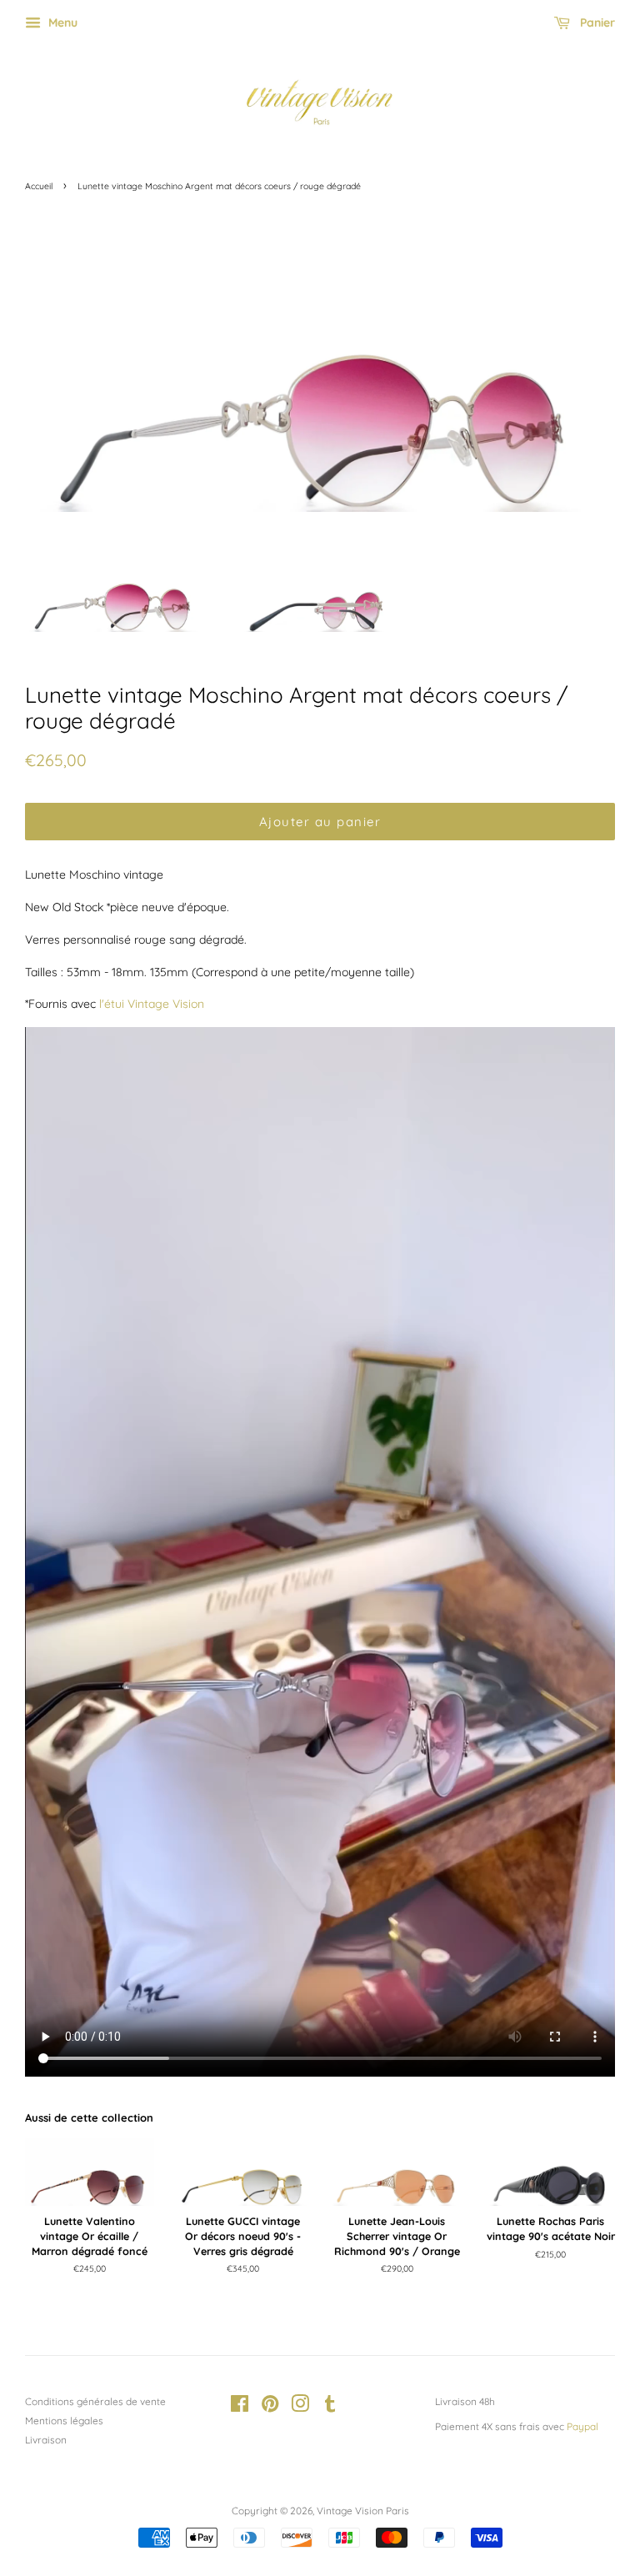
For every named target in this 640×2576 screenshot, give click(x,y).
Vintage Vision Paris (363, 2511)
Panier (596, 23)
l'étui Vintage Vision (152, 1004)
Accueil (39, 186)
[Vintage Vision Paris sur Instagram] (300, 2407)
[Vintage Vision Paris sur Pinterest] (270, 2407)
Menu (61, 23)
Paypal (582, 2426)
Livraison (46, 2440)
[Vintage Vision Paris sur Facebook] (240, 2407)
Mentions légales (64, 2421)
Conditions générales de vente (95, 2401)
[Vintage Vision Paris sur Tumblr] (330, 2407)
